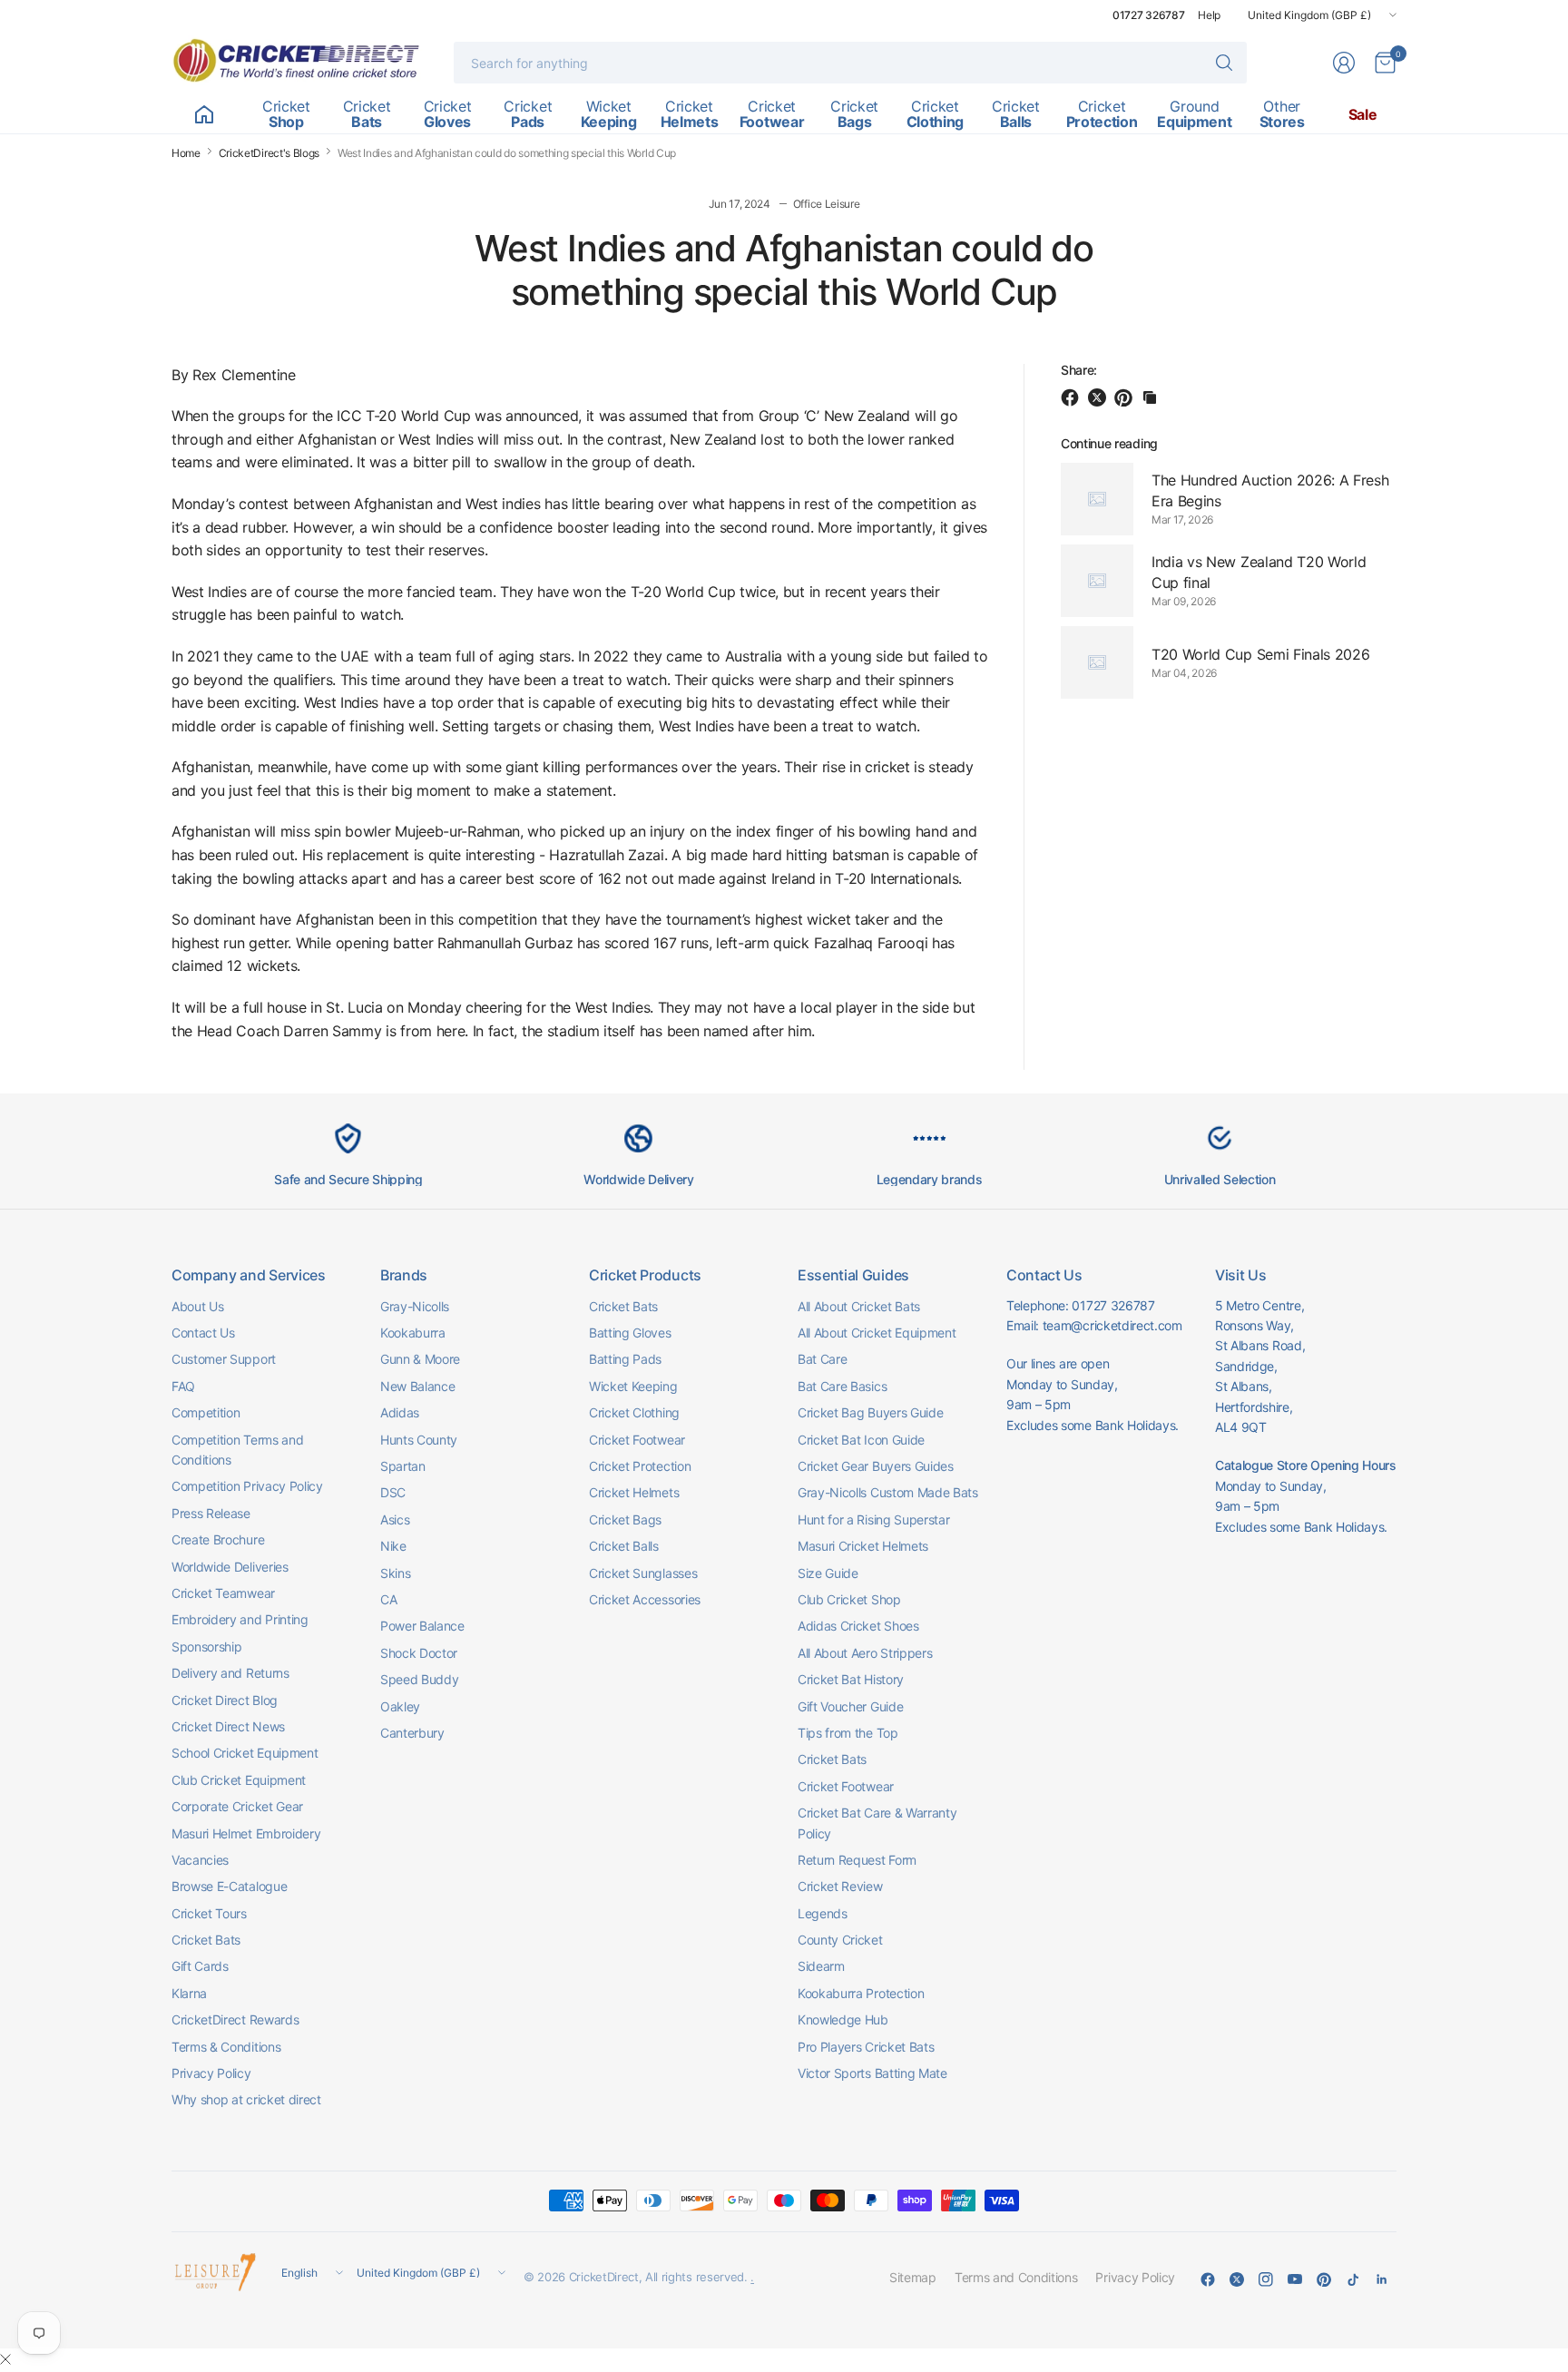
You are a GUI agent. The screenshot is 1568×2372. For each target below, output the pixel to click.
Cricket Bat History (851, 1679)
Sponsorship (206, 1647)
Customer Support (224, 1359)
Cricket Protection (640, 1466)
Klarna (189, 1993)
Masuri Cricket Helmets (863, 1546)
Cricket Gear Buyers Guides (876, 1466)
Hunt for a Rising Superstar (873, 1519)
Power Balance (422, 1626)
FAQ (183, 1386)
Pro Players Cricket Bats (866, 2047)
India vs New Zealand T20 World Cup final (1259, 572)
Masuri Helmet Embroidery (246, 1833)
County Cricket (840, 1940)
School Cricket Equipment (245, 1753)
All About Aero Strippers (865, 1653)
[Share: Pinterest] (1126, 397)
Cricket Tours (209, 1913)
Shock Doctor (419, 1653)
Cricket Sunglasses (643, 1573)
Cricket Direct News (228, 1726)
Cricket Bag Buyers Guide (870, 1412)
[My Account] (1344, 63)
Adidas (400, 1412)
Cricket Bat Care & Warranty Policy (877, 1823)
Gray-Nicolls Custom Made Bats (888, 1492)
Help (1209, 15)
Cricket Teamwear (223, 1593)
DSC (393, 1492)
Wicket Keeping (633, 1386)
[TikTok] (1353, 2279)
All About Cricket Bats (859, 1306)
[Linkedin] (1382, 2279)
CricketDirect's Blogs (269, 153)
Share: (1079, 370)
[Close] (5, 2359)
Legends (823, 1913)
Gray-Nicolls (415, 1306)
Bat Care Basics (842, 1386)
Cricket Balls (624, 1546)
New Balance (417, 1386)
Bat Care (822, 1359)
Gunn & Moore (420, 1359)
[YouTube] (1295, 2279)
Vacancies (200, 1860)
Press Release (211, 1513)
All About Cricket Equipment (877, 1333)
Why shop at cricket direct (246, 2099)
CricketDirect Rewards (235, 2019)
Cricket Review (840, 1886)
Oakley (400, 1706)
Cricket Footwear (637, 1440)
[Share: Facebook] (1073, 397)
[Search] (1224, 63)
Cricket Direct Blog (225, 1700)
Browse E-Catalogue (229, 1886)
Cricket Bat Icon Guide (861, 1440)
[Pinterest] (1324, 2279)
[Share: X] (1100, 397)
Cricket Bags (625, 1519)
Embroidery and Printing (240, 1619)
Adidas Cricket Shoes (858, 1626)
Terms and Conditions (1016, 2277)
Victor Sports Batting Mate (872, 2073)
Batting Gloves (630, 1333)
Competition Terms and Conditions (237, 1450)
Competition (206, 1412)
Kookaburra (413, 1333)
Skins (395, 1573)
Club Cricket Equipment (239, 1780)
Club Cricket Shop (849, 1599)
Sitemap (913, 2277)
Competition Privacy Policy (247, 1486)
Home (186, 153)
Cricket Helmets (634, 1492)
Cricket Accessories (645, 1599)
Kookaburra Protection (861, 1993)
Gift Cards (200, 1966)
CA (388, 1599)
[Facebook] (1208, 2279)
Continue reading (1109, 443)
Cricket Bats (206, 1940)
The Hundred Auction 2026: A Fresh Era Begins (1270, 490)
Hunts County (419, 1440)
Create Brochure (218, 1539)
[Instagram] (1266, 2279)
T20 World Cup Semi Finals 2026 (1260, 653)
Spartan (403, 1466)
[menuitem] (204, 114)
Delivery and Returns (230, 1673)
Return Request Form (857, 1860)
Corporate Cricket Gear (237, 1806)
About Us (197, 1306)
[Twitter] (1237, 2279)
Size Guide (828, 1573)
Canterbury (412, 1733)
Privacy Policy (211, 2073)
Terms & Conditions (226, 2047)
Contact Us (203, 1333)
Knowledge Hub (843, 2019)
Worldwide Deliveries (230, 1567)
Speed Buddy (419, 1679)
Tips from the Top (848, 1733)
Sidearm (821, 1966)
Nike (393, 1546)
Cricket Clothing (634, 1412)
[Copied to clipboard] (1150, 397)
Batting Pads (625, 1359)
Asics (395, 1519)
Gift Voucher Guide (850, 1706)
